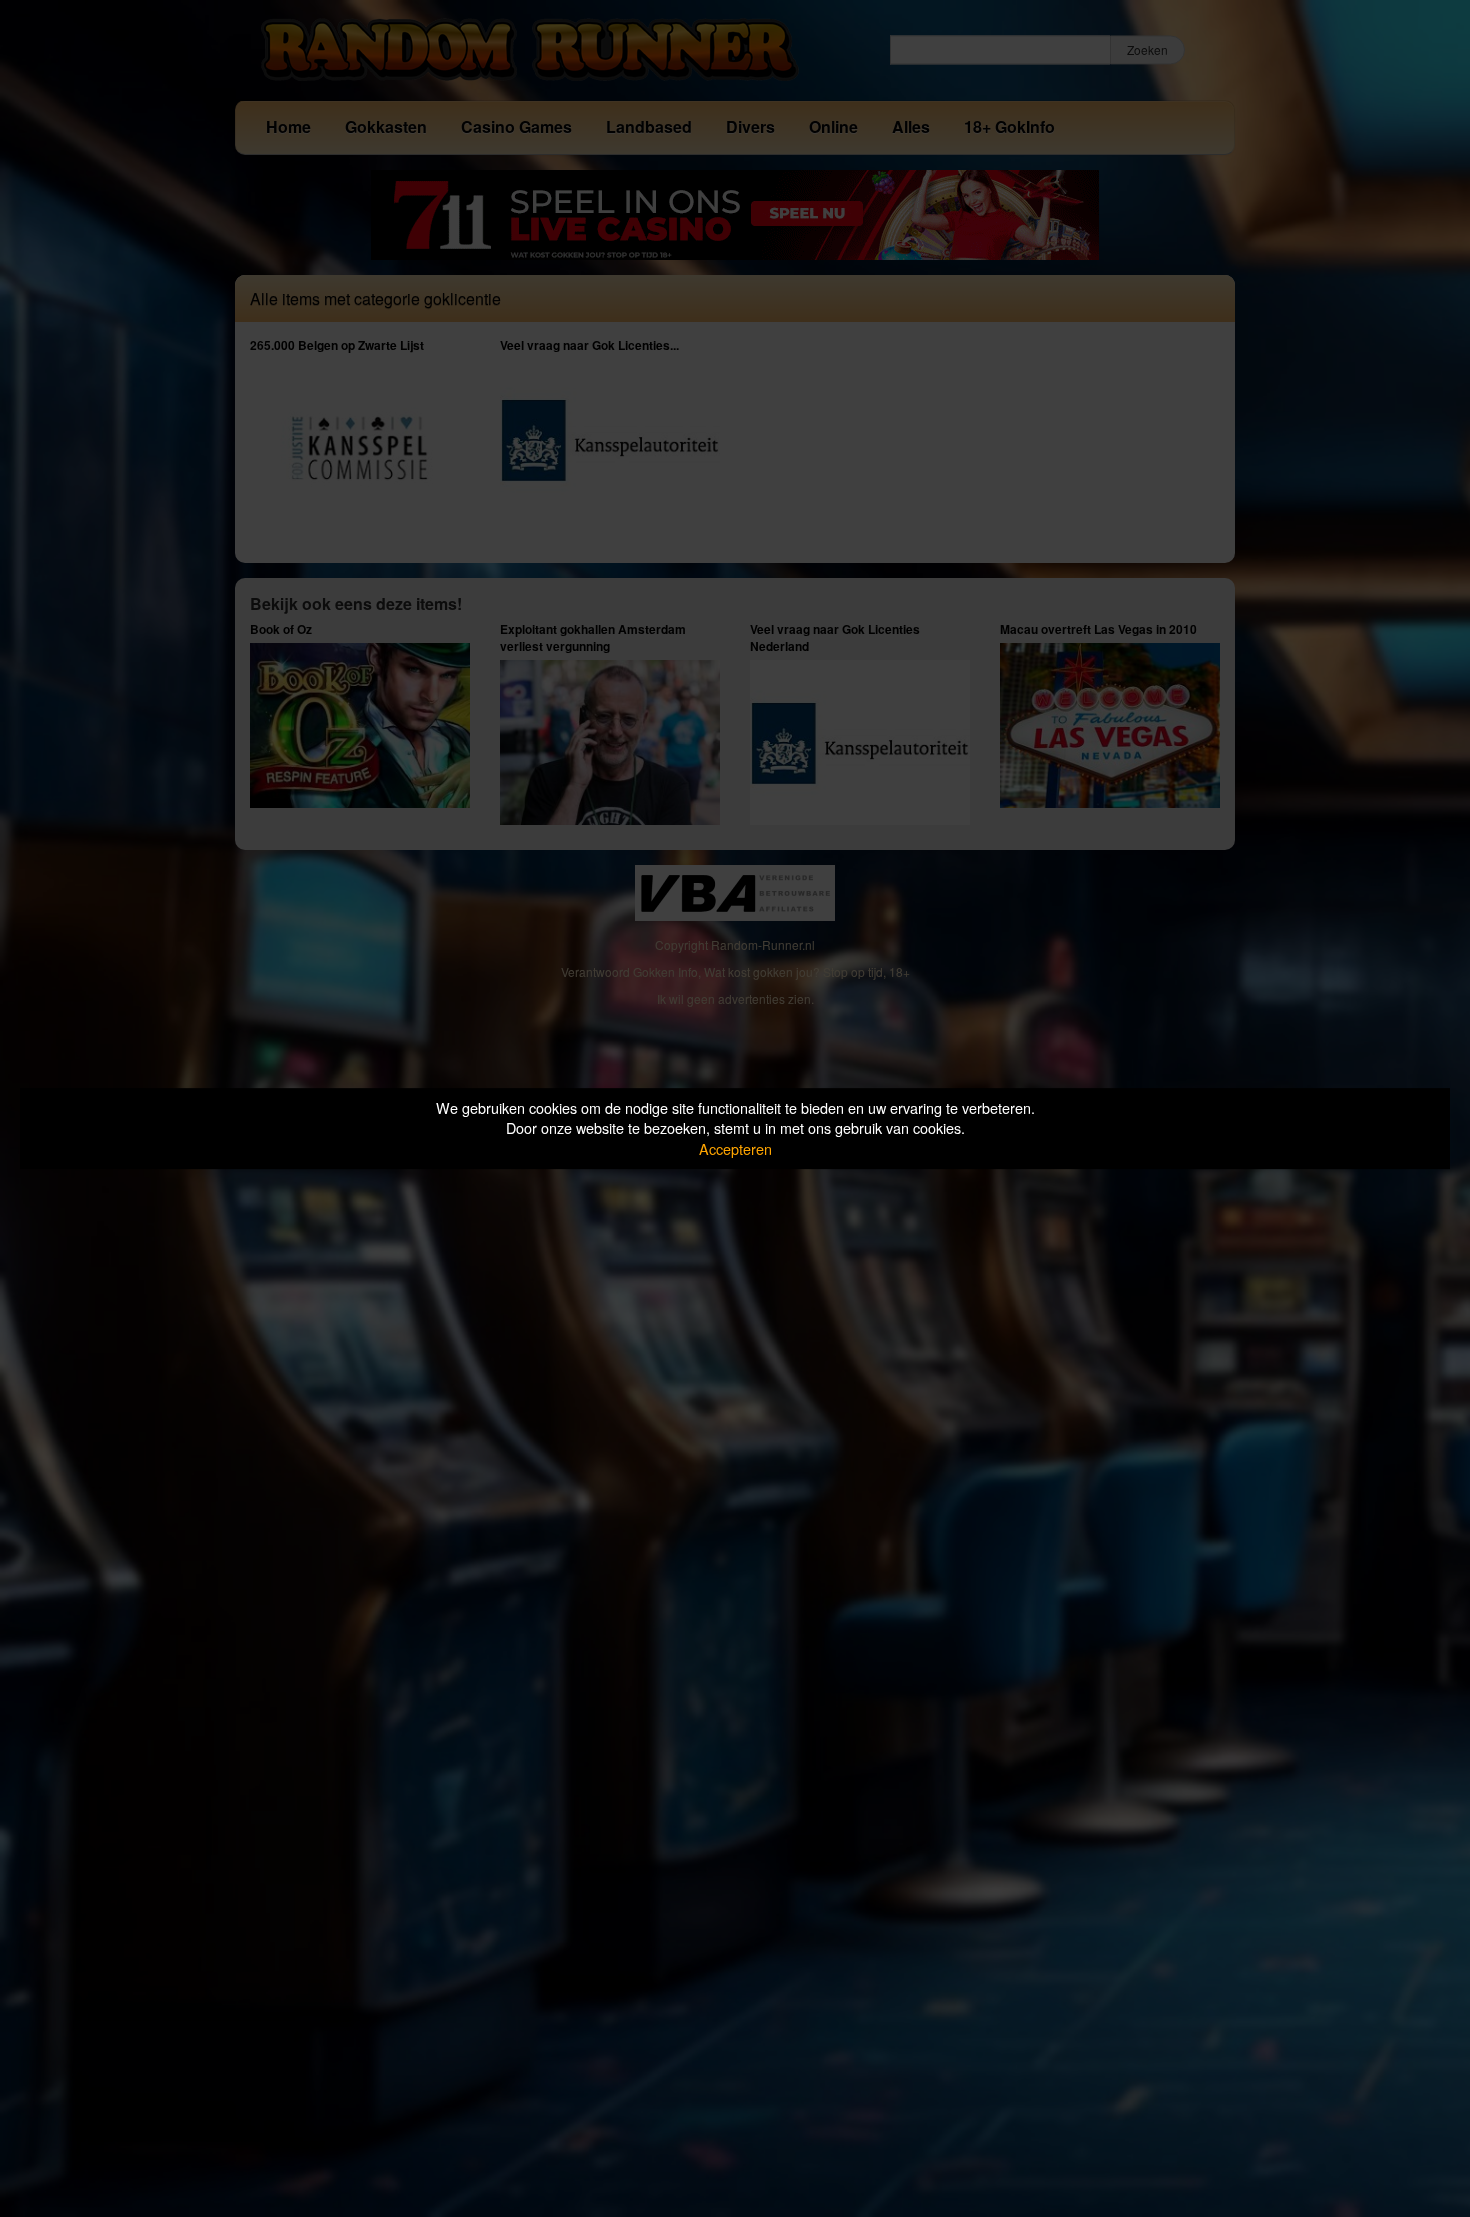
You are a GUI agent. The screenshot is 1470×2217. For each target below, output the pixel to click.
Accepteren (735, 1148)
